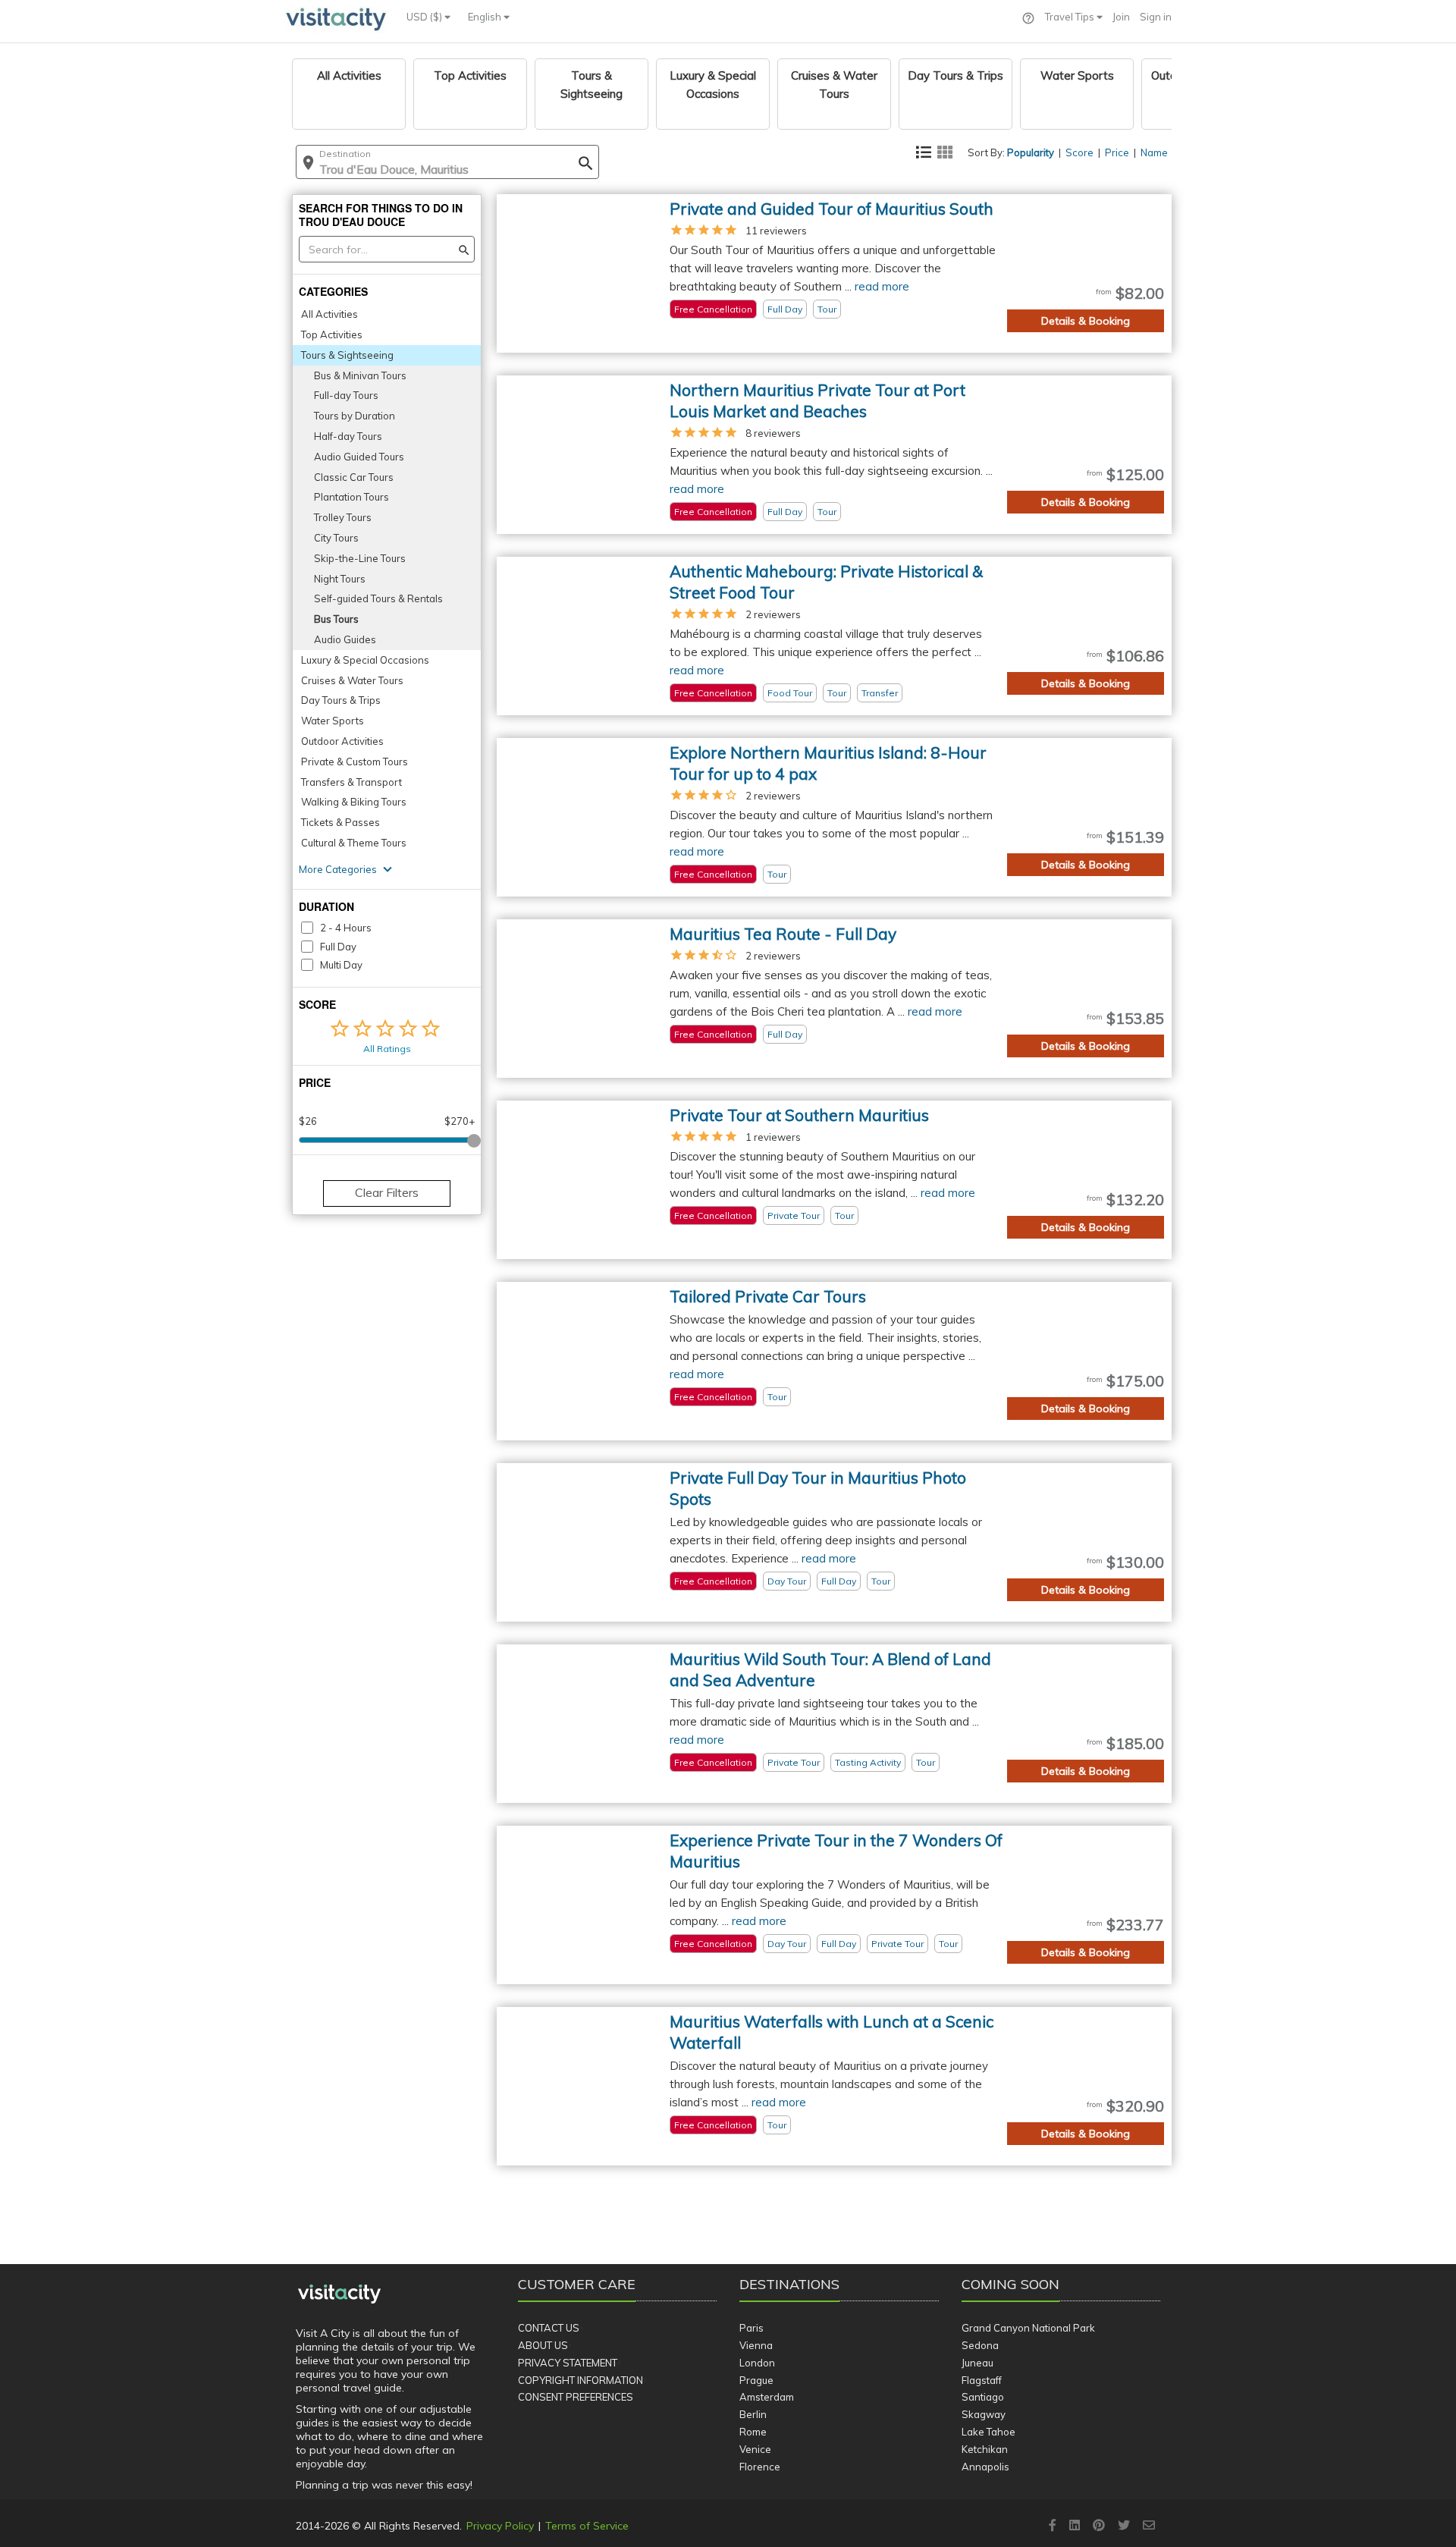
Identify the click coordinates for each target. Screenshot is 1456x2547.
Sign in (1156, 17)
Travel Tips (1071, 17)
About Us (543, 2345)
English (486, 17)
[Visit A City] (339, 2294)
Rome (753, 2432)
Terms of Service (587, 2526)
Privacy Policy (500, 2526)
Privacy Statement (568, 2363)
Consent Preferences (576, 2397)
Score (1079, 152)
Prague (756, 2380)
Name (1154, 152)
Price (1117, 152)
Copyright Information (581, 2380)
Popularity (1031, 152)
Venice (755, 2449)
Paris (752, 2328)
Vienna (756, 2345)
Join (1121, 17)
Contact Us (549, 2328)
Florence (760, 2467)
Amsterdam (767, 2397)
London (757, 2363)
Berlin (753, 2414)
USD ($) (425, 17)
